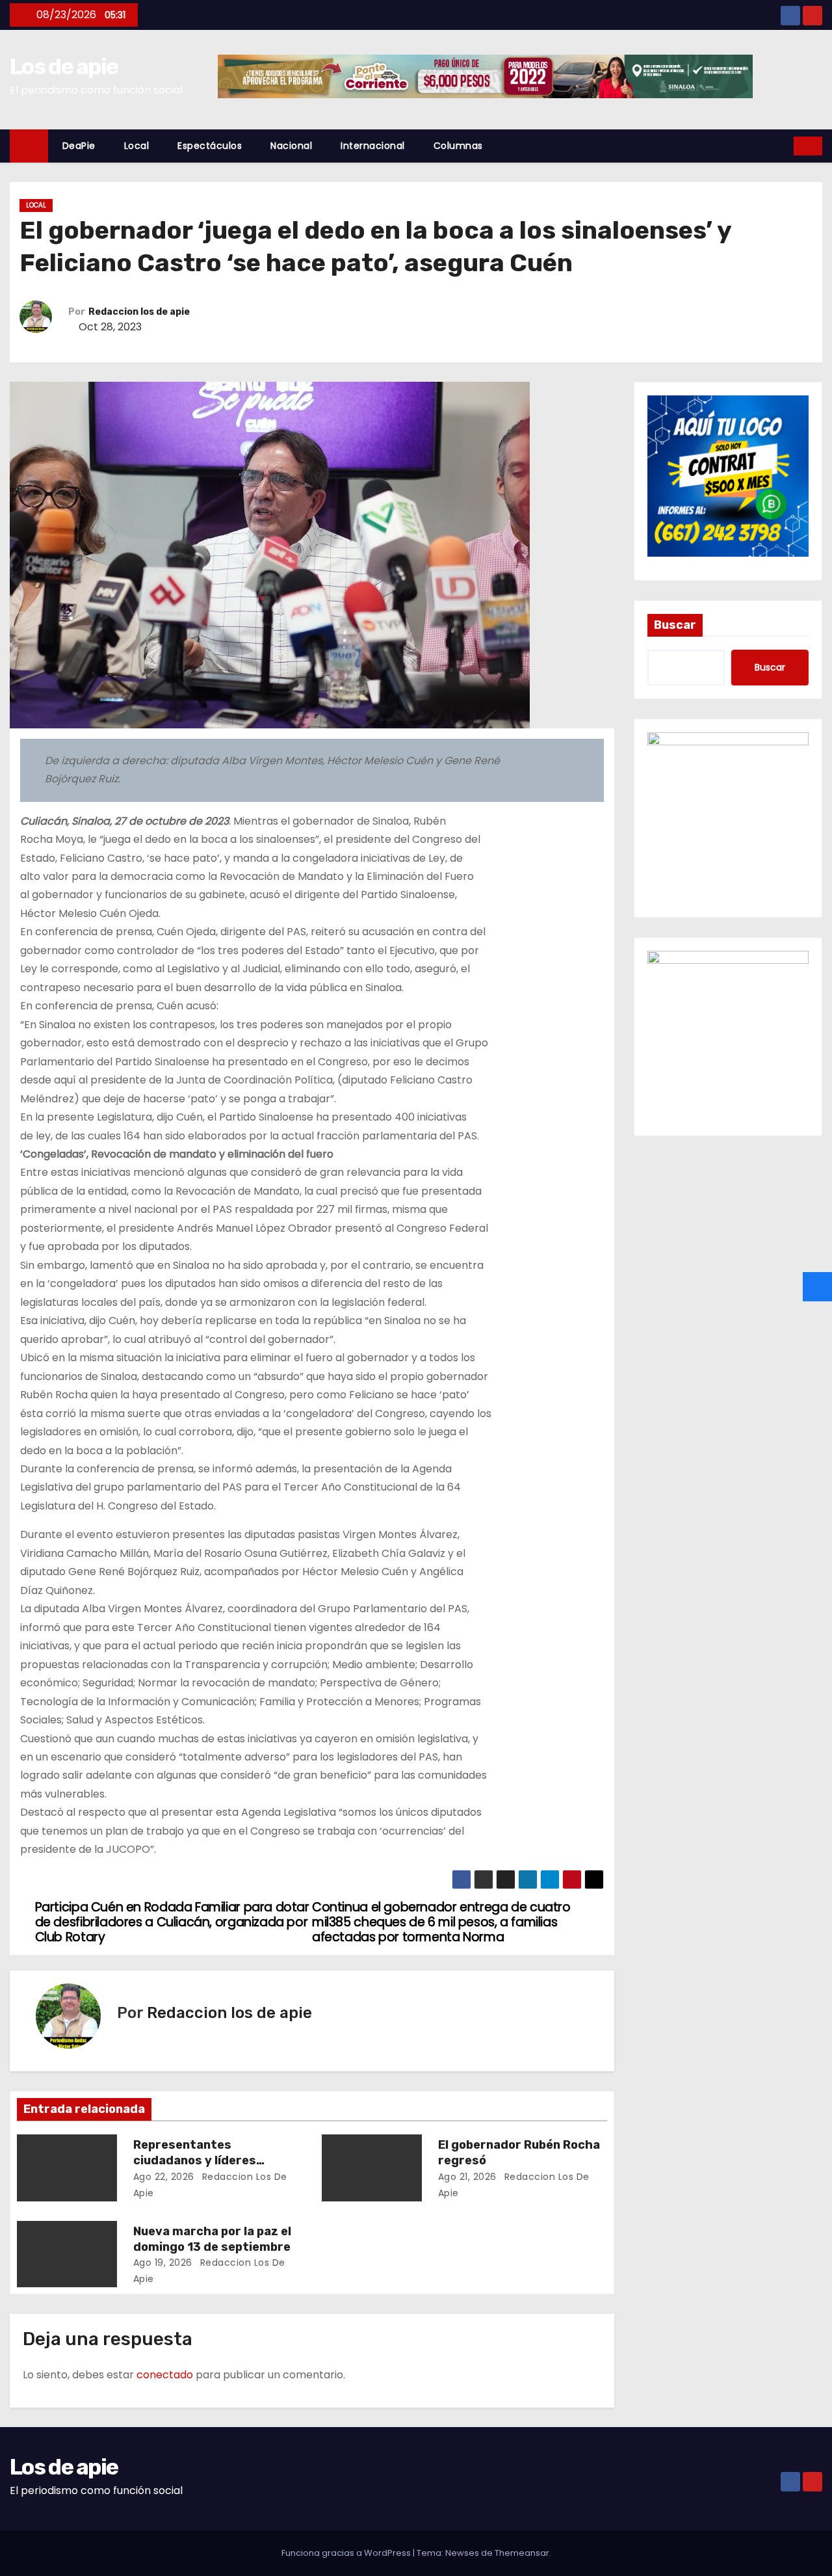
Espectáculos (210, 146)
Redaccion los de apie (139, 312)
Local (137, 146)
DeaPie (79, 146)
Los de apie (64, 67)
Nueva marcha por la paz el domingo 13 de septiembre (212, 2239)
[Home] (29, 146)
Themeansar (522, 2553)
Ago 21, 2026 (467, 2177)
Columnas (458, 146)
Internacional (373, 146)
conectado (165, 2375)
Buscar (675, 625)
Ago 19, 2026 (163, 2263)
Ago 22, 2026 (164, 2177)
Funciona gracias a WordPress (347, 2553)
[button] (785, 145)
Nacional (291, 146)
